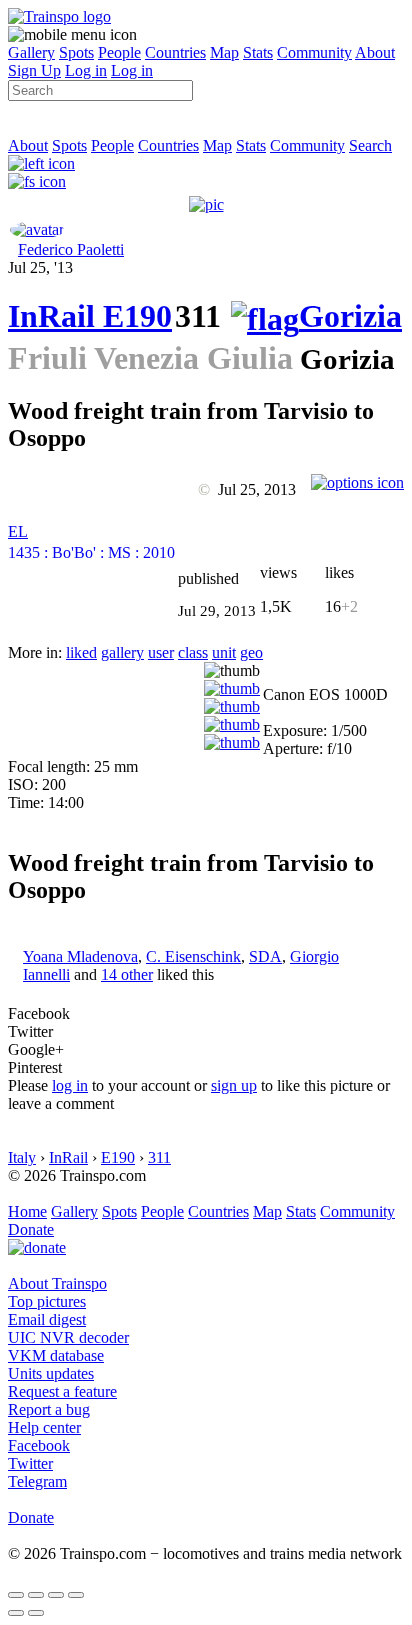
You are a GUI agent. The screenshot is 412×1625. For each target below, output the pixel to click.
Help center (44, 1427)
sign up (234, 1085)
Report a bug (49, 1409)
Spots (76, 52)
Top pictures (47, 1301)
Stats (258, 52)
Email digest (47, 1319)
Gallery (31, 52)
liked (81, 652)
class (193, 652)
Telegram (37, 1481)
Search (370, 145)
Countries (175, 52)
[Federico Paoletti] (37, 229)
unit (224, 652)
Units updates (51, 1373)
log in (70, 1085)
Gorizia (350, 316)
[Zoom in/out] (76, 1595)
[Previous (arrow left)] (16, 1613)
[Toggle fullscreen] (56, 1595)
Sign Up (34, 70)
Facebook (39, 1445)
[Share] (36, 1595)
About (375, 52)
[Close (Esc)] (16, 1595)
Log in (86, 70)
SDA (265, 956)
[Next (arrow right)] (36, 1613)
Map (224, 52)
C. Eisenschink (193, 956)
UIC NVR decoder (68, 1337)
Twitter (30, 1463)
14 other (127, 974)
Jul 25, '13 (40, 267)
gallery (122, 652)
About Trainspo (57, 1283)
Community (314, 52)
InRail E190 (90, 316)
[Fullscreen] (37, 181)
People (119, 52)
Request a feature (62, 1391)
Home (27, 1211)
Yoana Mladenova (80, 956)
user (161, 652)
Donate (31, 1229)
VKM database (56, 1355)
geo (251, 652)
